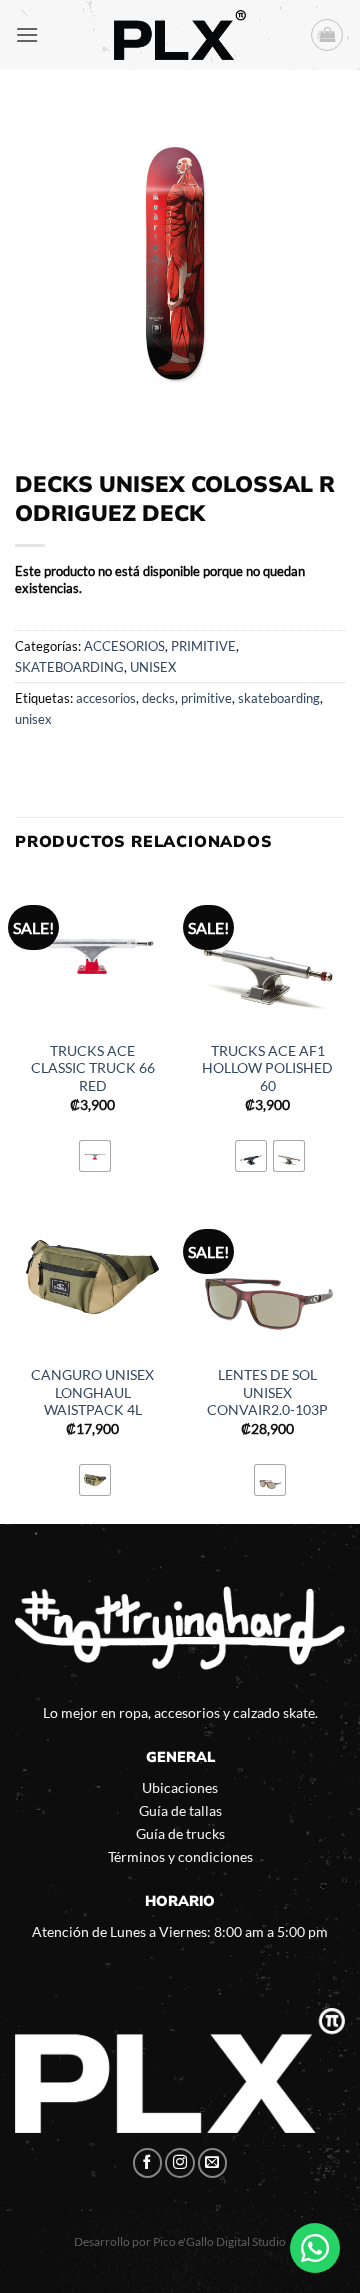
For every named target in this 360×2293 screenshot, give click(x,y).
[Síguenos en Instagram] (180, 2163)
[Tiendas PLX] (180, 35)
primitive (206, 698)
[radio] (95, 1156)
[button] (27, 34)
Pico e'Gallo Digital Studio (219, 2241)
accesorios (106, 698)
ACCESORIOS (124, 646)
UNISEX (153, 667)
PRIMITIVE (203, 646)
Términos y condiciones (180, 1856)
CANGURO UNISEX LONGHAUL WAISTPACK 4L (92, 1392)
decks (158, 698)
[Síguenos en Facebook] (148, 2163)
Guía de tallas (180, 1810)
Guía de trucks (180, 1833)
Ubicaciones (180, 1787)
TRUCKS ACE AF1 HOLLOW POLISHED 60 (267, 1068)
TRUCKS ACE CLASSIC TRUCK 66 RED (93, 1068)
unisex (33, 719)
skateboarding (279, 698)
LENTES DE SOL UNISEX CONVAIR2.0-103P (267, 1392)
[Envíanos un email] (213, 2163)
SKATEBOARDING (69, 667)
